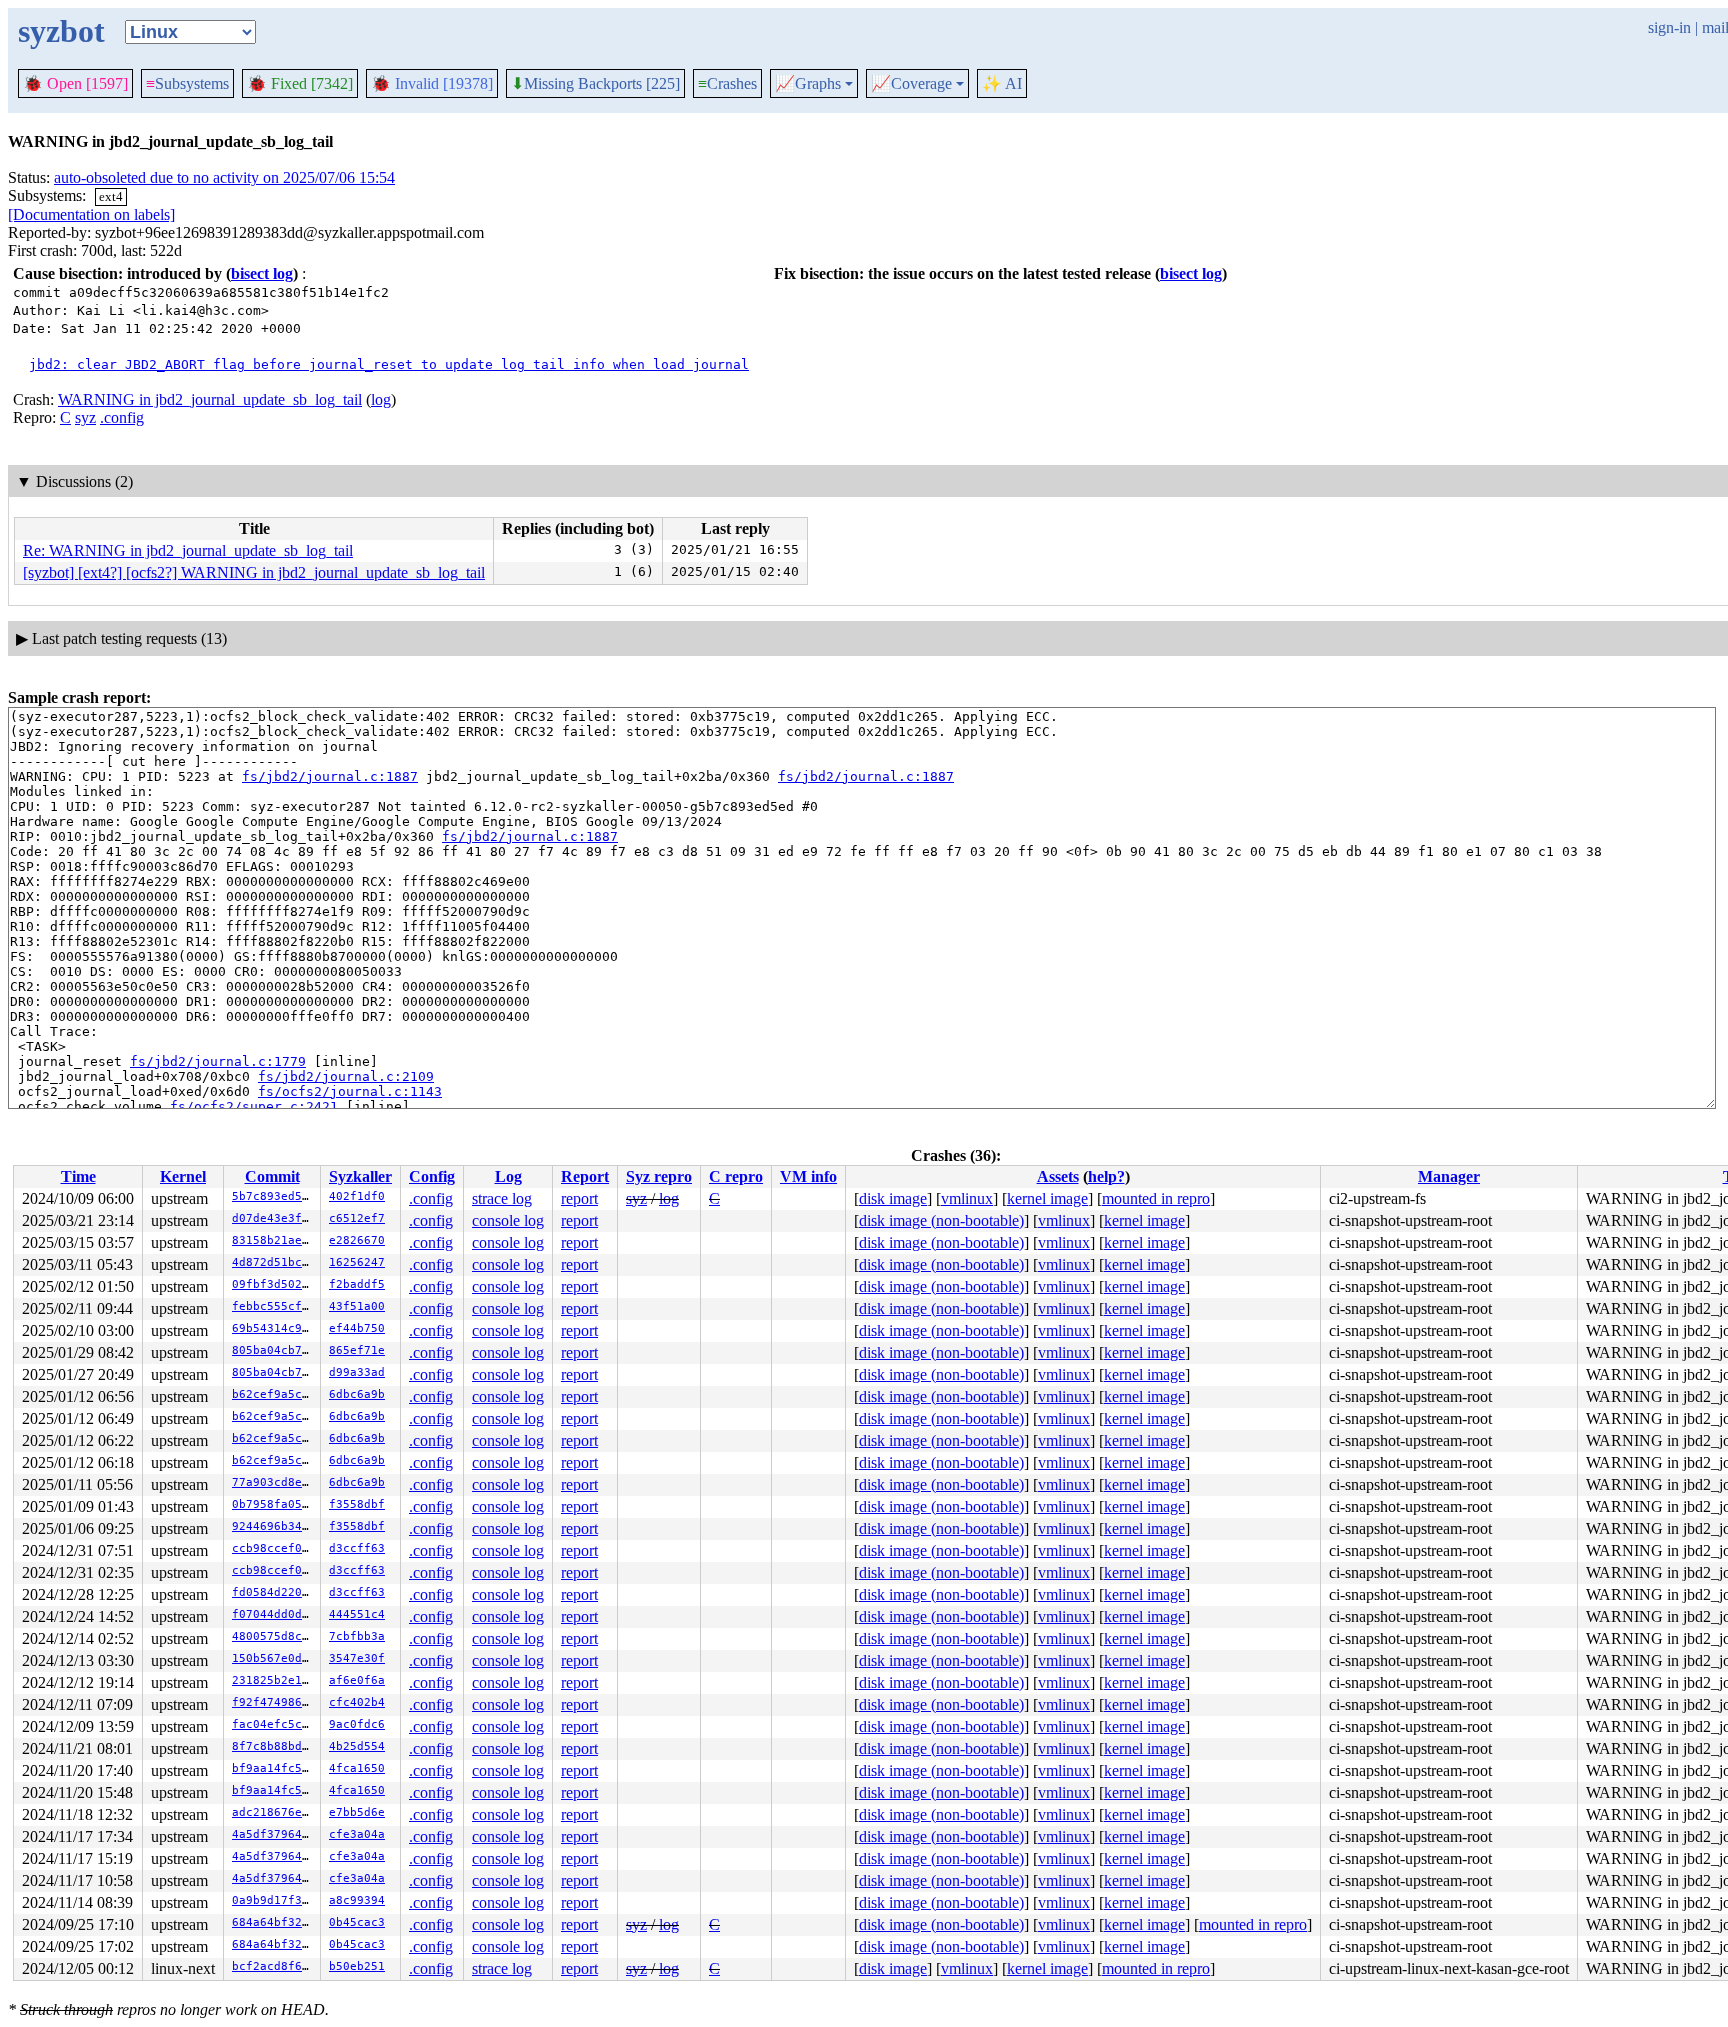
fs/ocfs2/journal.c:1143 (350, 1091)
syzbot (61, 31)
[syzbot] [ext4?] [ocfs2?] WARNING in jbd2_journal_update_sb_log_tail (254, 572)
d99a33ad (357, 1372)
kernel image (1047, 1198)
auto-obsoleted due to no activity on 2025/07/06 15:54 (224, 177)
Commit (272, 1176)
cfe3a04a (357, 1834)
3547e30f (357, 1658)
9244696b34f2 (274, 1526)
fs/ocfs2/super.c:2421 (254, 1106)
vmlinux (967, 1198)
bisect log (262, 273)
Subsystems (187, 83)
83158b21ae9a (274, 1240)
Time (78, 1176)
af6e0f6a (357, 1680)
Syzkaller (360, 1176)
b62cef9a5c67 (274, 1394)
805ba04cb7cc (274, 1350)
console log (508, 1220)
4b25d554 (357, 1746)
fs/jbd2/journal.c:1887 (330, 776)
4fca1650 (357, 1768)
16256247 (357, 1262)
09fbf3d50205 (274, 1284)
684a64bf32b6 (274, 1922)
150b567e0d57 (274, 1658)
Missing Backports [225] (595, 84)
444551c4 (357, 1614)
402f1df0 (357, 1196)
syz (85, 417)
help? (1106, 1176)
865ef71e (357, 1350)
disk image (893, 1198)
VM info (808, 1176)
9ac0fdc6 (357, 1724)
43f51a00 (357, 1306)
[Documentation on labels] (91, 214)
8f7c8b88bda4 (274, 1746)
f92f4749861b (274, 1702)
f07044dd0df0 (274, 1614)
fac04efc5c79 (274, 1724)
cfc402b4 (357, 1702)
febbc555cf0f (274, 1306)
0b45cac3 (357, 1922)
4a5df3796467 (274, 1834)
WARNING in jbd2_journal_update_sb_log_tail (210, 399)
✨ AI (1002, 83)
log (381, 399)
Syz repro (659, 1176)
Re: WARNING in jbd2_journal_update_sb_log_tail (188, 550)
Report (585, 1176)
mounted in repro (1156, 1198)
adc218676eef (274, 1812)
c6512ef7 (357, 1218)
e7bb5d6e (357, 1812)
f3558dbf (357, 1504)
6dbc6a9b (357, 1394)
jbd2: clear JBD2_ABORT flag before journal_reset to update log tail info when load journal (389, 364)
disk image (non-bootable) (941, 1220)
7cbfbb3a (357, 1636)
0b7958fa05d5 (274, 1504)
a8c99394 (357, 1900)
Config (432, 1176)
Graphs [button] (808, 84)
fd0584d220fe (274, 1592)
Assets (1058, 1176)
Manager (1449, 1176)
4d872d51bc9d (274, 1262)
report (579, 1198)
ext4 (111, 196)
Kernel (183, 1176)
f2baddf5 (357, 1284)
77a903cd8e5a (274, 1482)
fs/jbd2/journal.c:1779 (218, 1061)
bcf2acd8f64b (274, 1966)
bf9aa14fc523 (274, 1768)
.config (122, 417)
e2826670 (357, 1240)
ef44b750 (357, 1328)
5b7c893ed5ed (274, 1196)
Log (508, 1176)
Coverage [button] (911, 84)
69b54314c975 (274, 1328)
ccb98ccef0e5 (274, 1548)
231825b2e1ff (274, 1680)
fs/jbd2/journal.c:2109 (346, 1076)
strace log (502, 1198)
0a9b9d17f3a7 (274, 1900)
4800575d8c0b (274, 1636)
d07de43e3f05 (274, 1218)
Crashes (727, 83)
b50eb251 (357, 1966)
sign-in (1669, 27)
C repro (736, 1176)
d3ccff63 (357, 1548)
